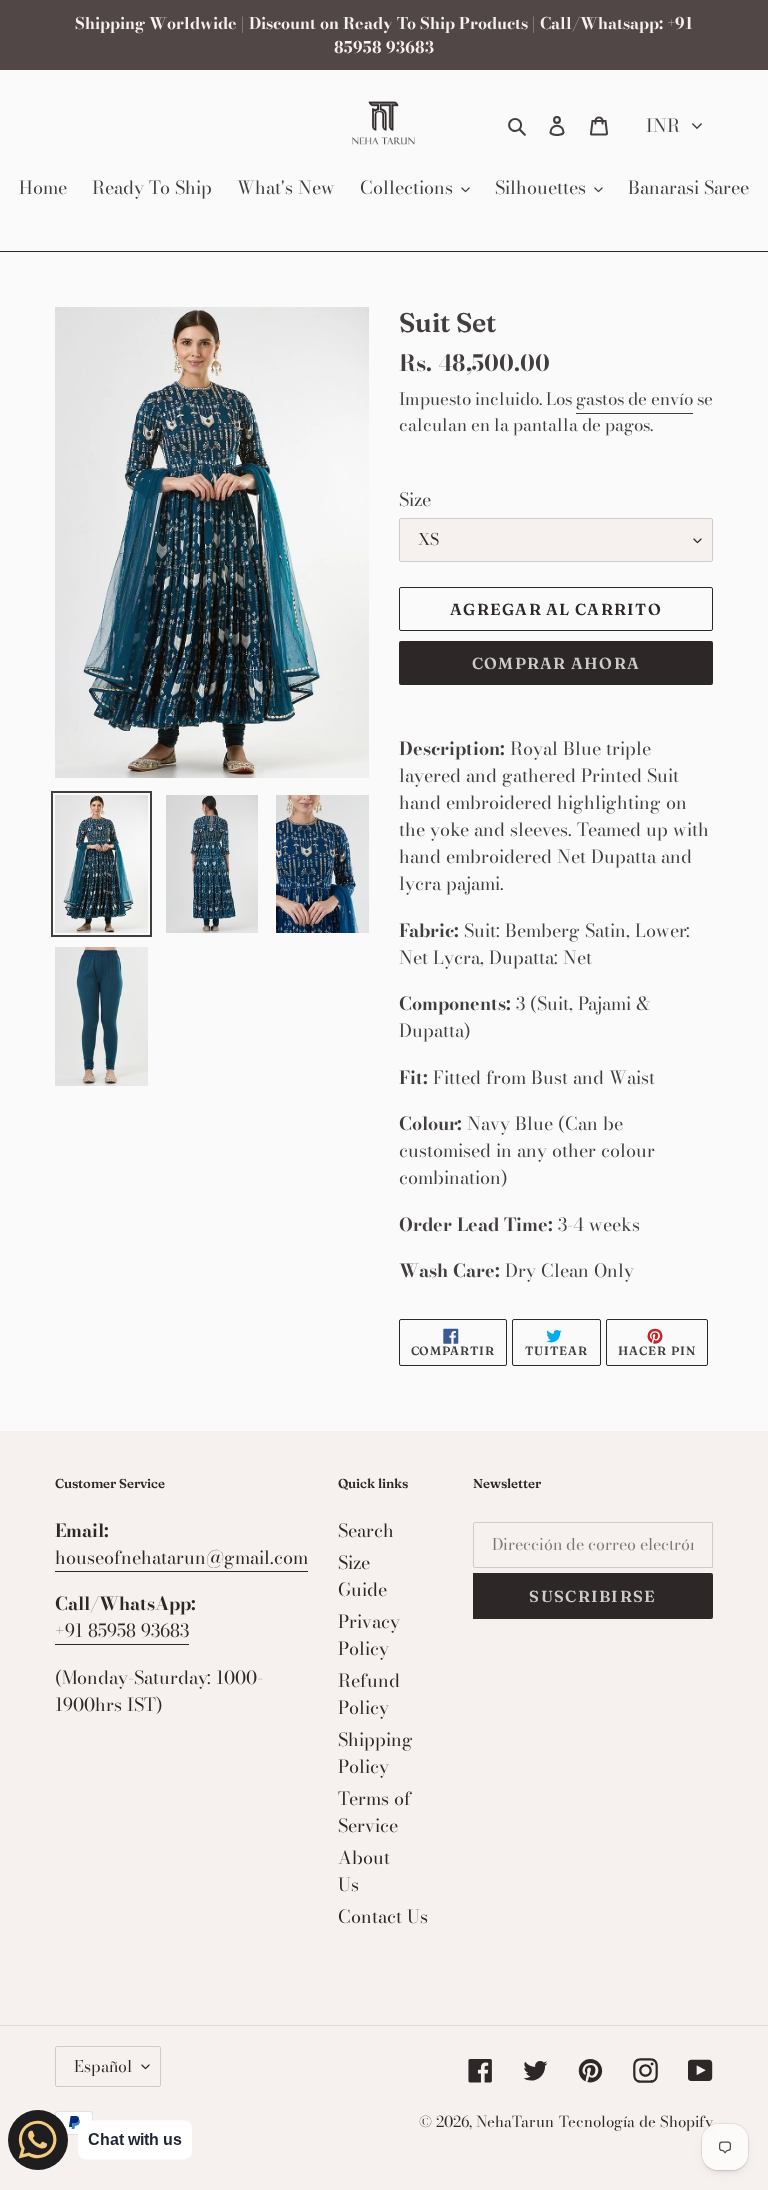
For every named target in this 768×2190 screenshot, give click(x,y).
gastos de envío (634, 399)
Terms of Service (374, 1812)
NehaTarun (515, 2121)
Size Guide (362, 1576)
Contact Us (383, 1916)
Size (415, 499)
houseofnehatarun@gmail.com (181, 1557)
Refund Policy (369, 1694)
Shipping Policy (375, 1753)
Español (103, 2066)
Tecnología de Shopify (636, 2121)
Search (366, 1530)
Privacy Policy (369, 1635)
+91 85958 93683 (122, 1630)
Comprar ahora (556, 663)
